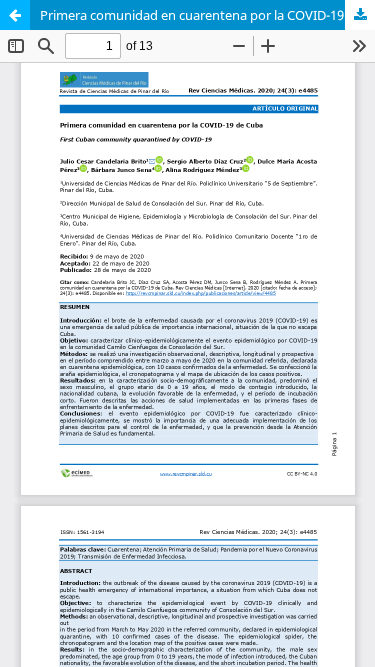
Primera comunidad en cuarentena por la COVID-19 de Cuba (207, 15)
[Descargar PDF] (360, 15)
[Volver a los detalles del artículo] (15, 15)
